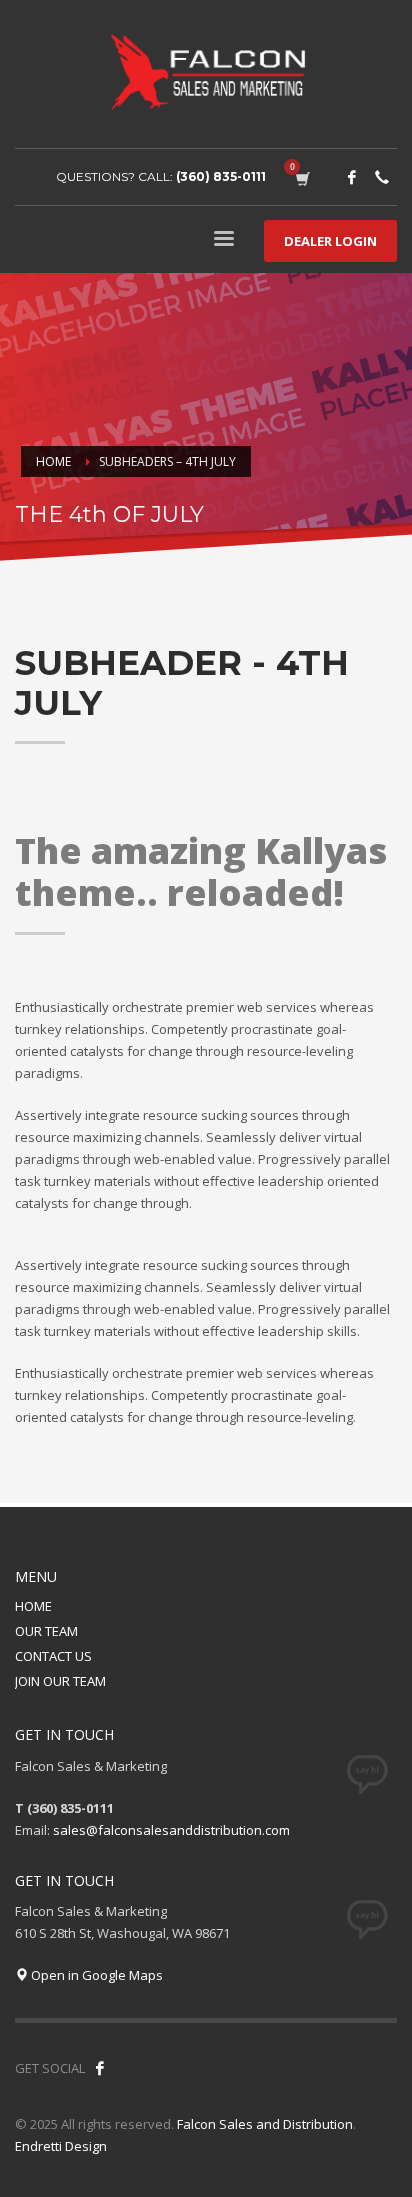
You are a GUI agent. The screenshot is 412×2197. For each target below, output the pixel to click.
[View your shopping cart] (301, 177)
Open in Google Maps (95, 1975)
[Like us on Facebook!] (100, 2068)
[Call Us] (382, 177)
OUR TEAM (46, 1631)
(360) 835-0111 (221, 176)
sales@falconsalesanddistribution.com (171, 1830)
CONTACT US (53, 1656)
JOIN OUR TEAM (60, 1681)
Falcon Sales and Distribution (265, 2124)
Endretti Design (61, 2146)
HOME (33, 1606)
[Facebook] (352, 177)
